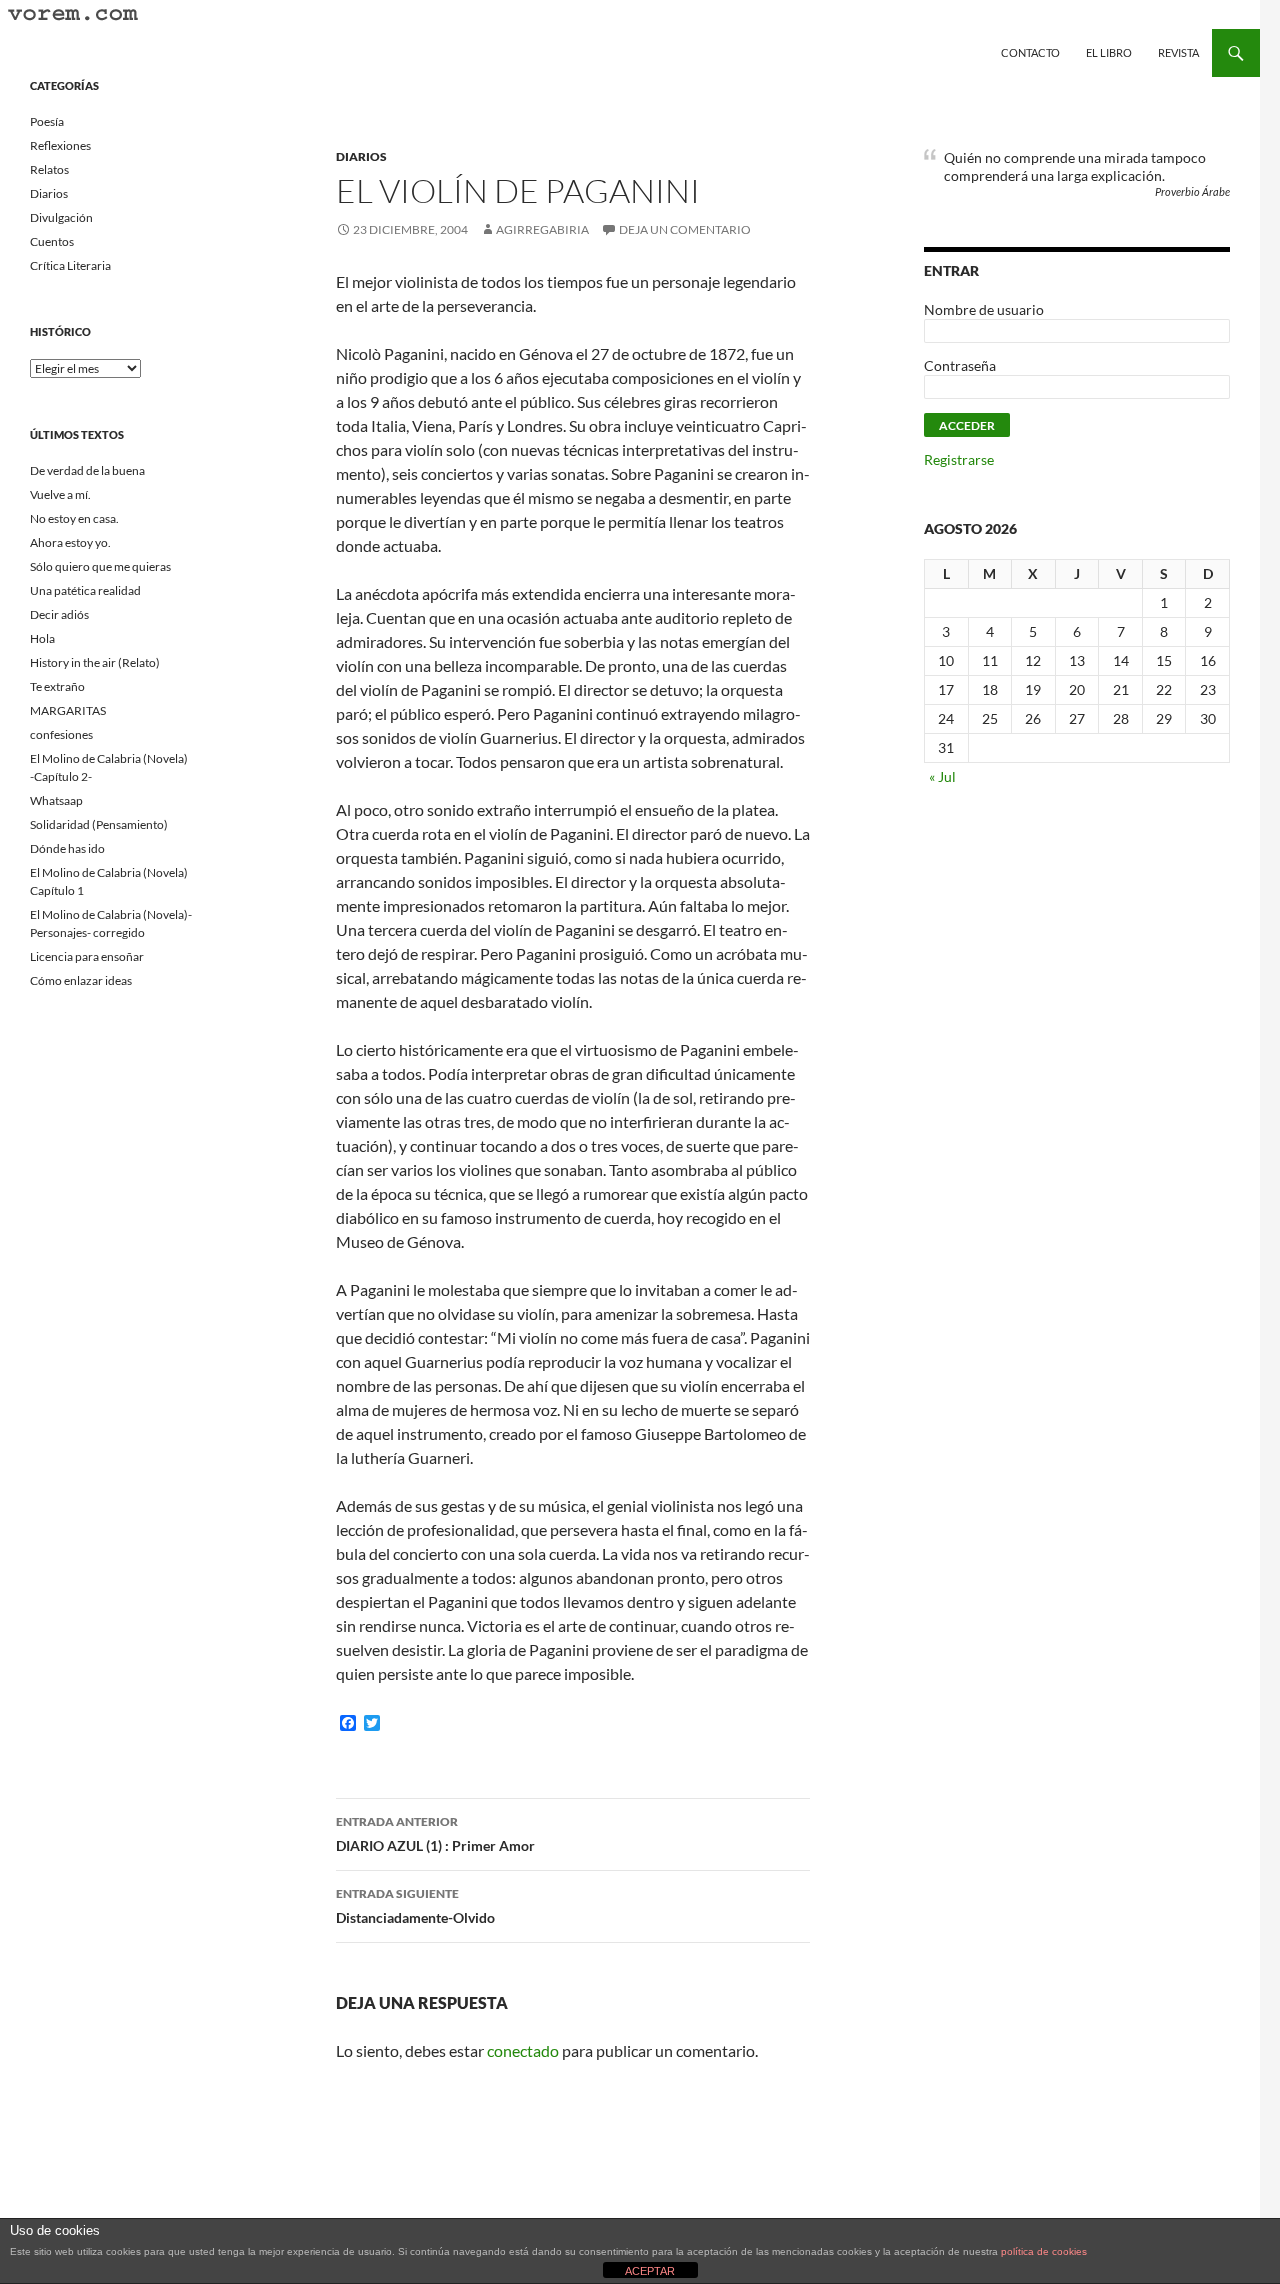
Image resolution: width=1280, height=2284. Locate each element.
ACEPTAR (650, 2271)
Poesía (47, 121)
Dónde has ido (67, 848)
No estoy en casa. (74, 518)
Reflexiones (60, 145)
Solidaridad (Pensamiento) (99, 824)
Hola (42, 638)
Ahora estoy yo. (70, 542)
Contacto (1030, 52)
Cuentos (52, 241)
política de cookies (1044, 2251)
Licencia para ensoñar (87, 956)
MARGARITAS (68, 710)
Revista (1178, 52)
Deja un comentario (685, 229)
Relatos (49, 169)
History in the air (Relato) (95, 662)
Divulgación (61, 217)
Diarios (361, 156)
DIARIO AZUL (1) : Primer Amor (435, 1834)
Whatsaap (56, 800)
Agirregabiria (542, 229)
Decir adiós (59, 614)
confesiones (61, 734)
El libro (1109, 52)
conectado (523, 2050)
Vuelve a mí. (60, 494)
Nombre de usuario (984, 309)
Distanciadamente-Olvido (415, 1906)
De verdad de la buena (87, 470)
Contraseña (960, 365)
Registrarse (959, 459)
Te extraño (57, 686)
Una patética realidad (85, 590)
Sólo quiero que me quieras (100, 566)
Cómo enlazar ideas (81, 980)
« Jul (942, 776)
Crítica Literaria (70, 265)
